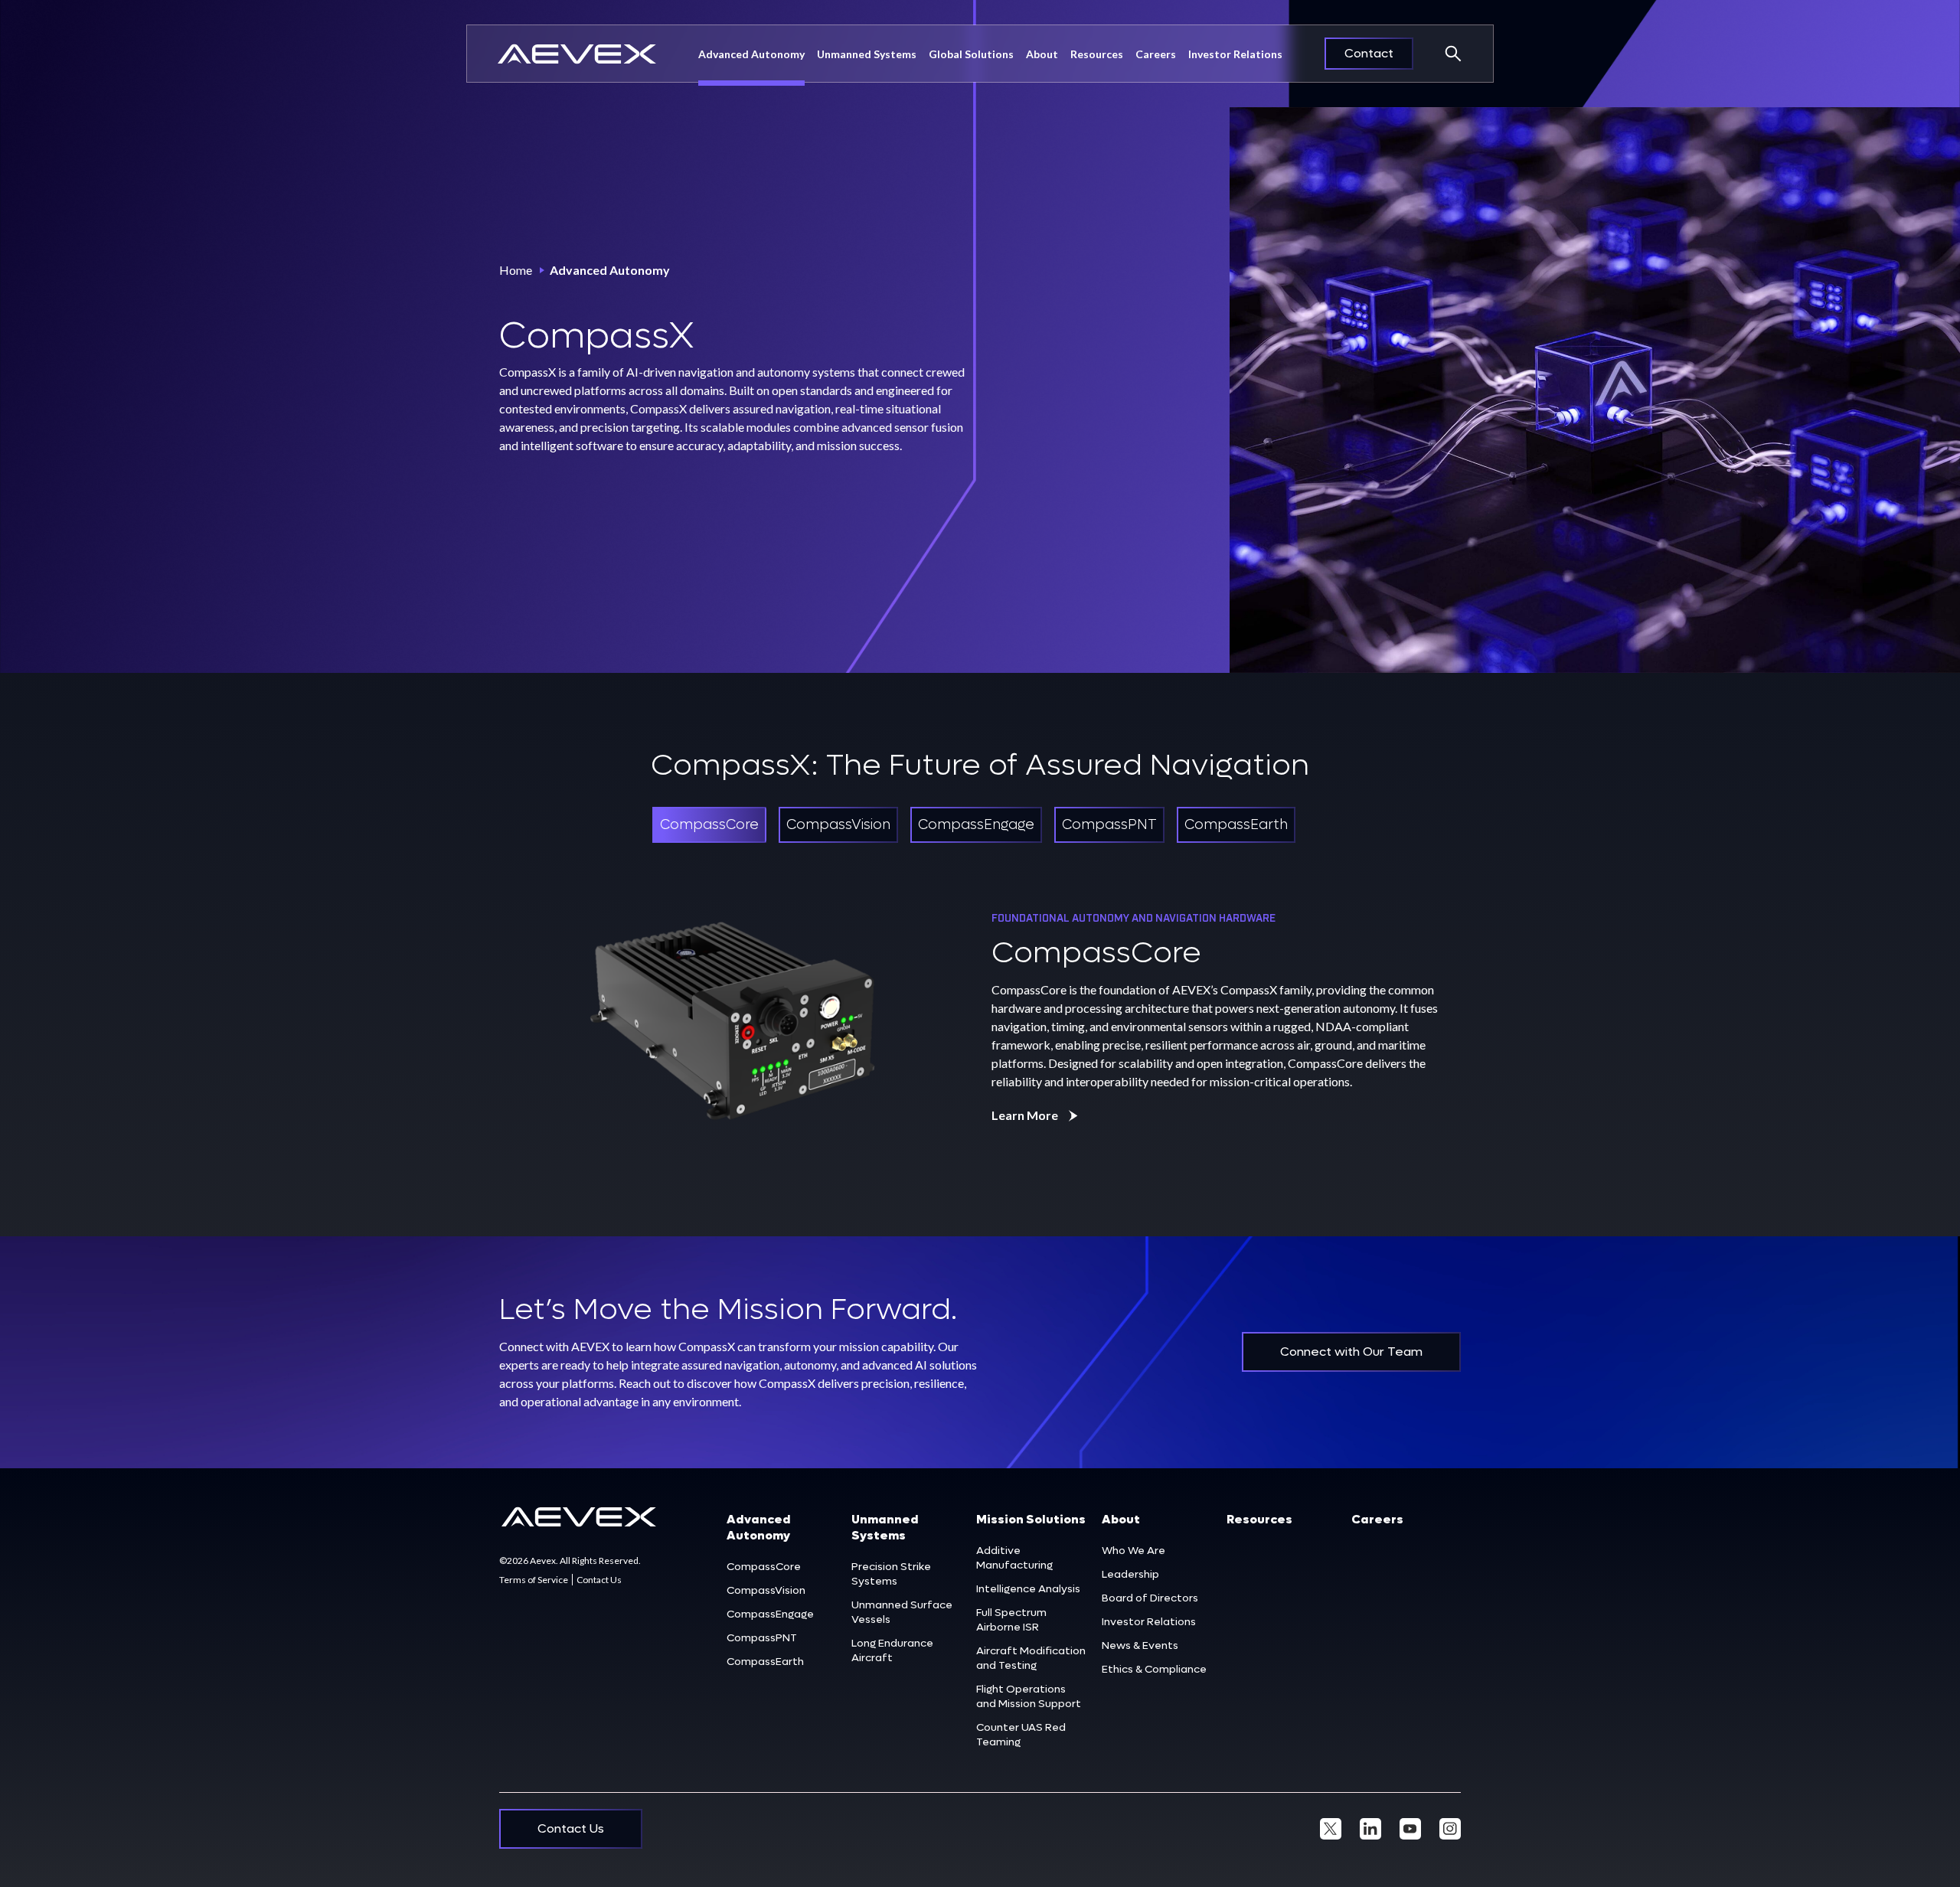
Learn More (1025, 1115)
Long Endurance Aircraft (892, 1650)
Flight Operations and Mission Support (1029, 1696)
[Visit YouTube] (1410, 1829)
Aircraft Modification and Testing (1031, 1658)
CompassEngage (770, 1614)
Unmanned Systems (867, 54)
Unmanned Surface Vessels (902, 1612)
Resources (1097, 54)
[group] (709, 825)
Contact (1369, 53)
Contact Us (599, 1580)
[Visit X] (1331, 1829)
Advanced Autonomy (751, 54)
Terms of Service (534, 1580)
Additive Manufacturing (1014, 1558)
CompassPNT (762, 1638)
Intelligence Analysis (1028, 1589)
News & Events (1140, 1645)
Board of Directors (1150, 1598)
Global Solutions (971, 54)
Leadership (1130, 1574)
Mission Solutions (1031, 1519)
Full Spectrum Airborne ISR (1011, 1620)
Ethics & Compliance (1154, 1669)
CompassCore (764, 1567)
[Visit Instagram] (1450, 1829)
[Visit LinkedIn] (1370, 1829)
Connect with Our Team (1351, 1352)
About (1121, 1519)
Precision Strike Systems (891, 1574)
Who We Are (1134, 1551)
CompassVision (766, 1590)
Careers (1156, 54)
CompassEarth (765, 1662)
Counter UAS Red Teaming (1021, 1735)
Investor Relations (1235, 54)
